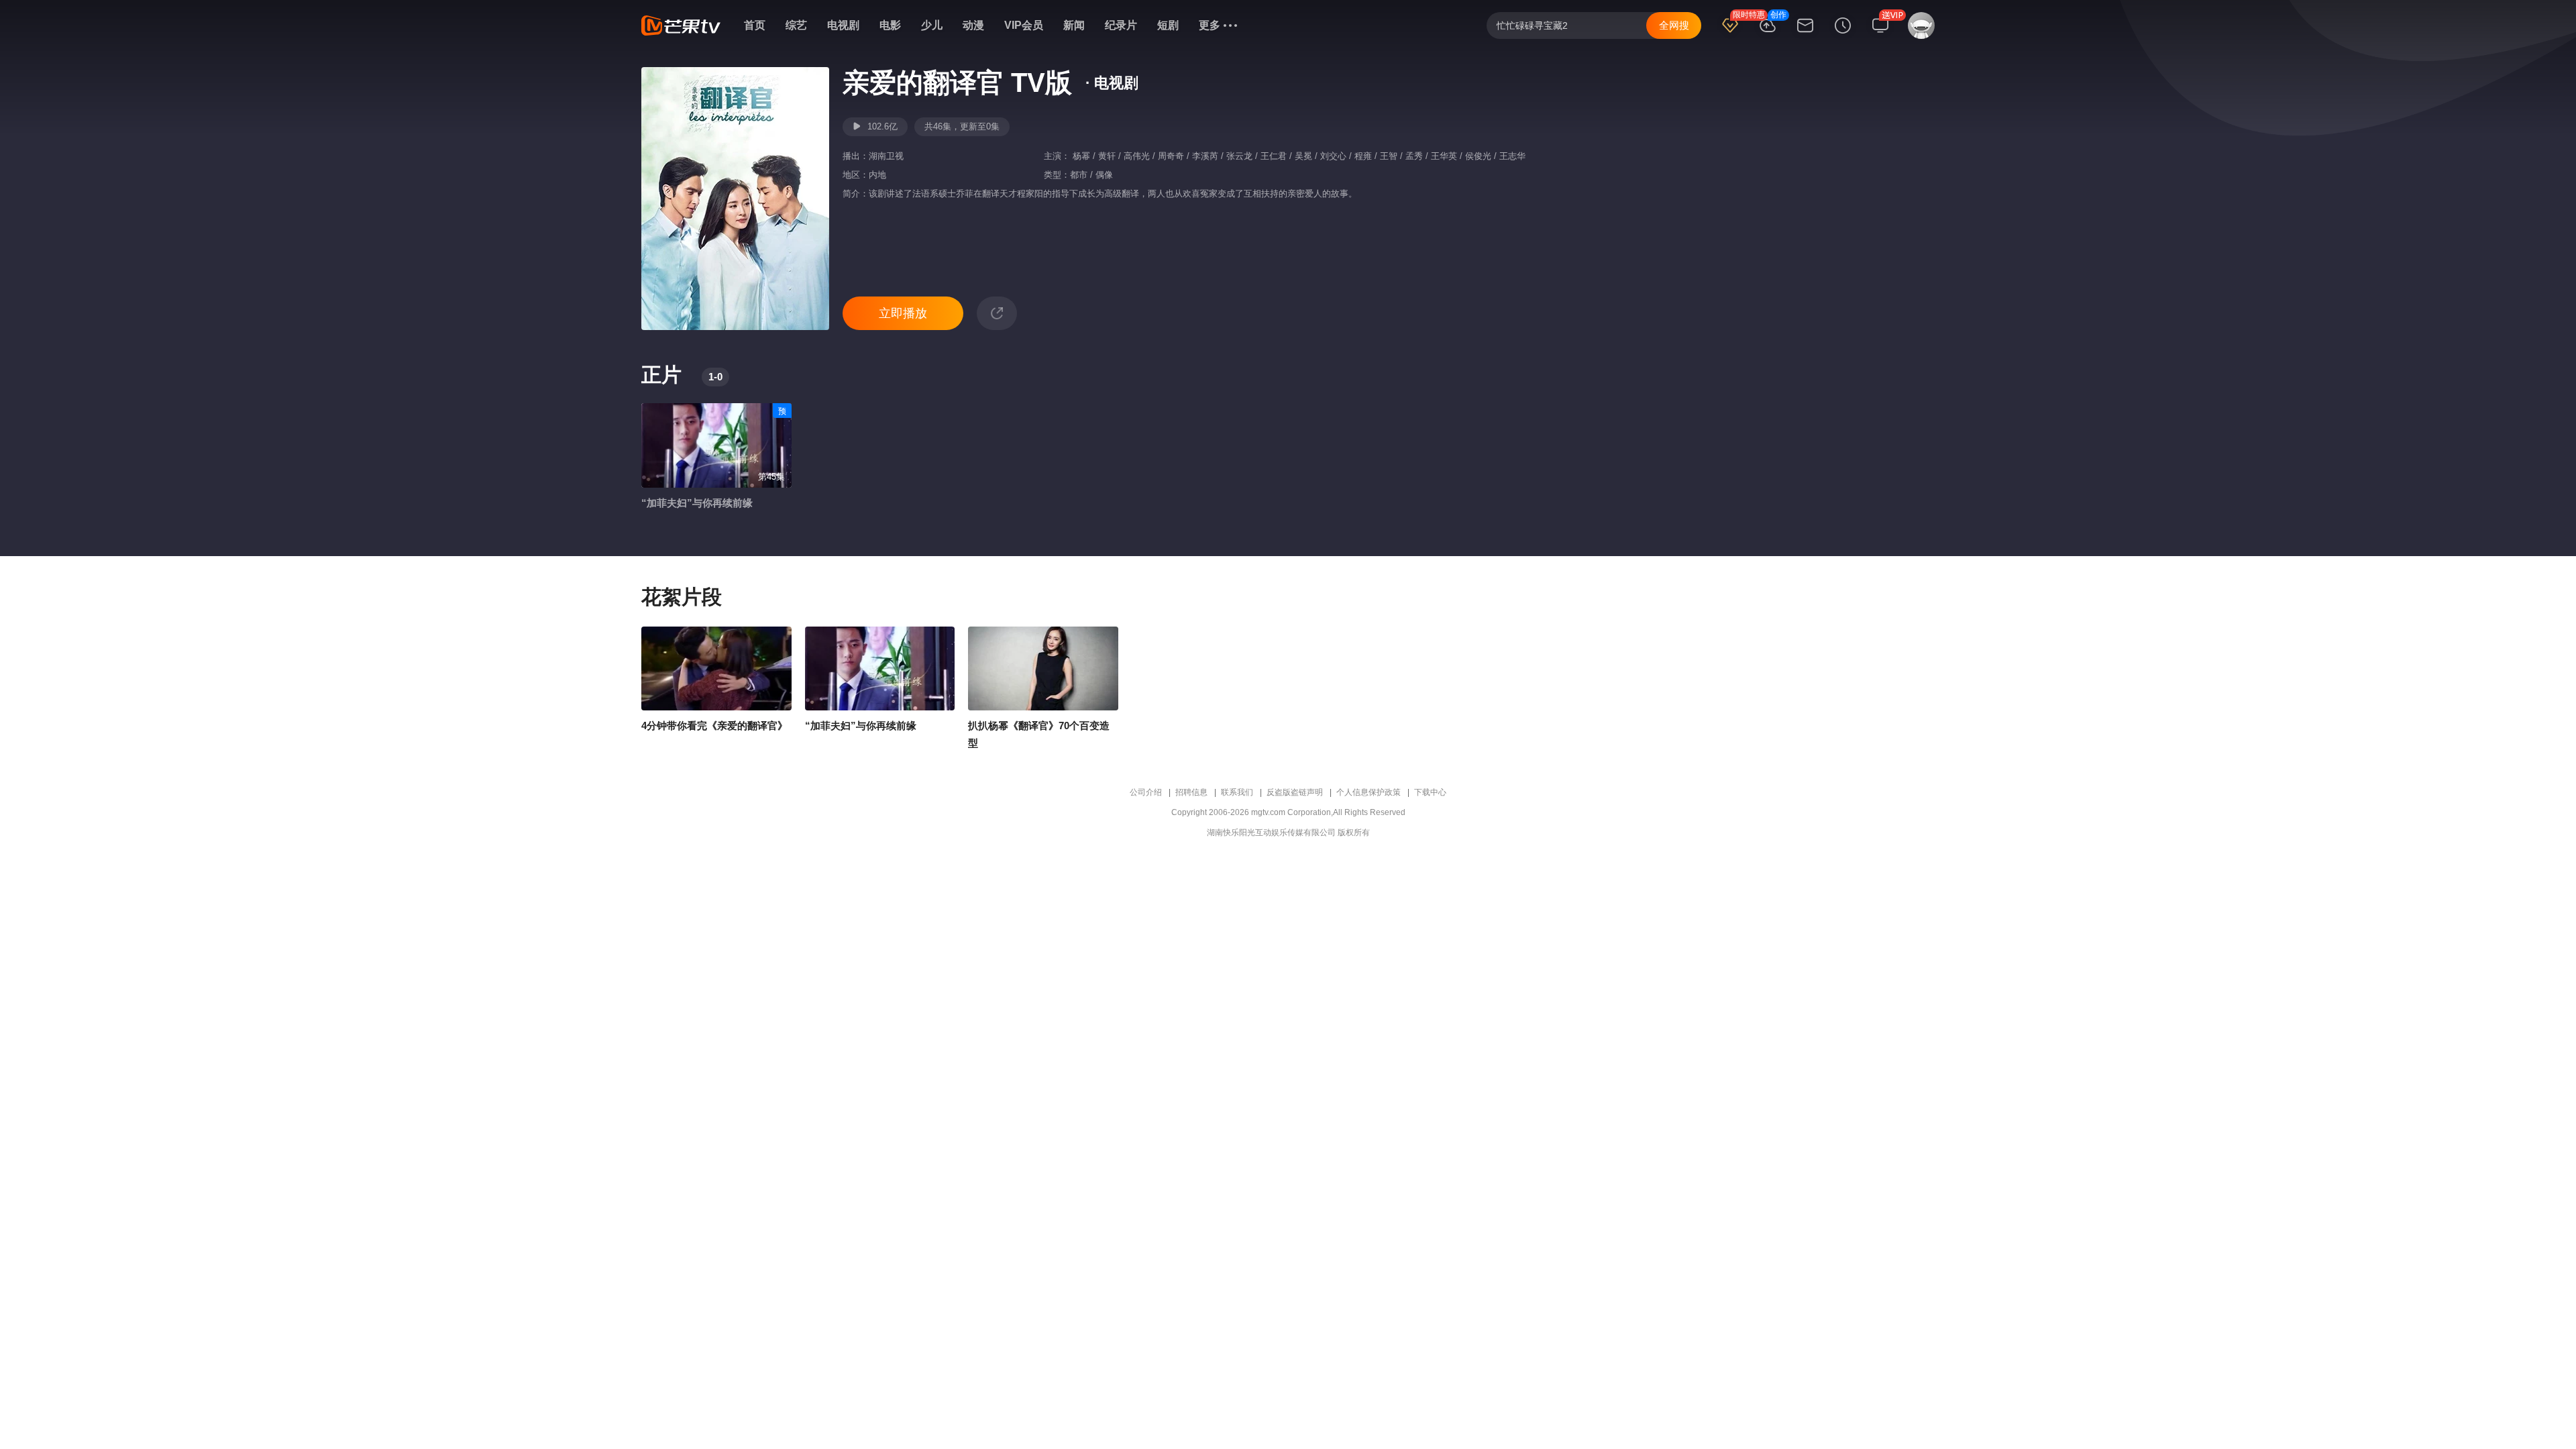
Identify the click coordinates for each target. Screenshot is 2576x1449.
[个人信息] (1919, 32)
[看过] (1843, 34)
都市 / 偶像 (1091, 175)
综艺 (796, 25)
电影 (890, 25)
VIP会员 (1024, 25)
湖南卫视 (886, 156)
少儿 (932, 25)
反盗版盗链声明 (1295, 792)
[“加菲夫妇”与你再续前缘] (880, 669)
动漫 (973, 25)
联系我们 (1237, 792)
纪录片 (1121, 25)
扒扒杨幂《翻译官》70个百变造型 (1039, 734)
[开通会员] (1730, 34)
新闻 (1074, 25)
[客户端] (1880, 34)
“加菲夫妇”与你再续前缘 (697, 503)
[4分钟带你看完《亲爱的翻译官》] (716, 669)
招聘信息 (1191, 792)
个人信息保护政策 (1368, 792)
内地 (877, 175)
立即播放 (903, 313)
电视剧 (843, 25)
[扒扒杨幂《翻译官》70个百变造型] (1043, 669)
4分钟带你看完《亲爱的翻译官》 (714, 726)
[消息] (1805, 34)
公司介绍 (1146, 792)
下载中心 (1430, 792)
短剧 (1168, 25)
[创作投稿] (1768, 34)
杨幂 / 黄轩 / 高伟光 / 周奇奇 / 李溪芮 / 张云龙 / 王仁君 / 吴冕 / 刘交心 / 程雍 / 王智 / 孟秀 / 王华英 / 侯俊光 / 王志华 (1298, 156)
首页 (755, 25)
